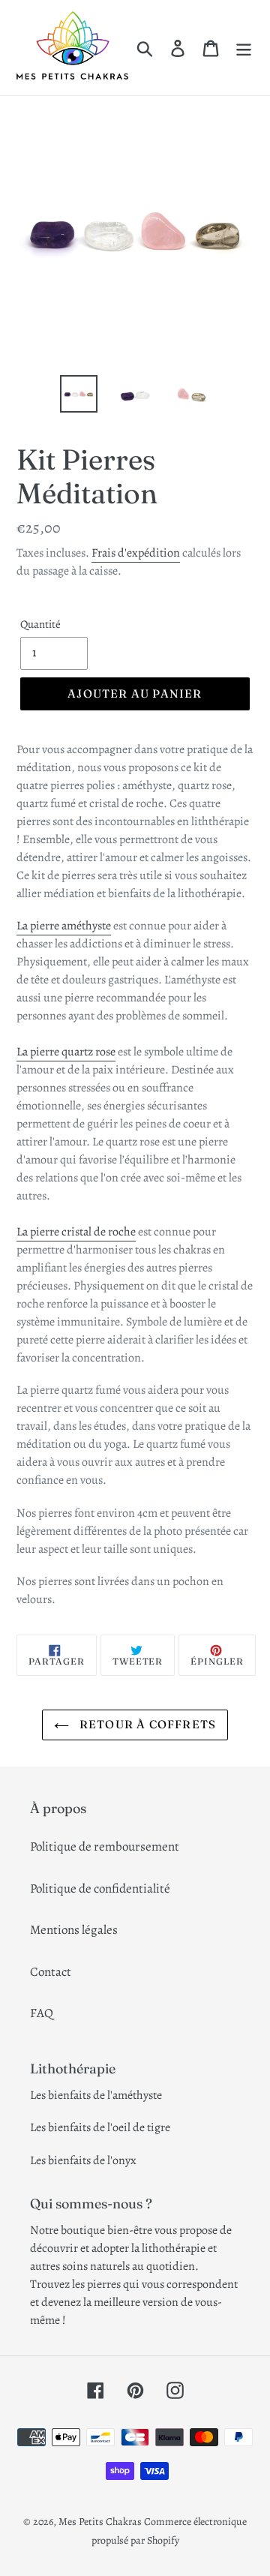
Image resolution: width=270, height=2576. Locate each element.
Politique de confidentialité (100, 1888)
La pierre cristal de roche (76, 1232)
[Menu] (244, 47)
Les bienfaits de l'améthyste (96, 2095)
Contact (51, 1972)
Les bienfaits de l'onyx (83, 2160)
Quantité (40, 624)
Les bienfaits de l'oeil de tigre (100, 2127)
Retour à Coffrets (147, 1724)
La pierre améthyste (64, 926)
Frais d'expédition (136, 553)
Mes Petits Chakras (100, 2522)
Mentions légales (74, 1930)
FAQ (42, 2013)
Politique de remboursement (105, 1846)
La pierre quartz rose (66, 1052)
